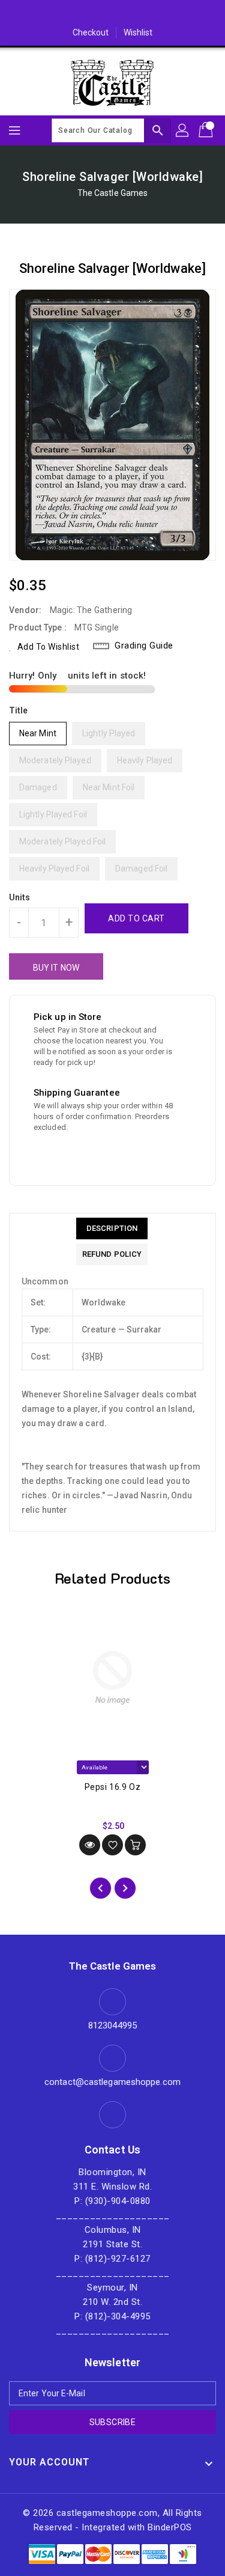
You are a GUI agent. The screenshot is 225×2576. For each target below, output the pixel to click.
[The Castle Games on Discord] (113, 14)
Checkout (91, 32)
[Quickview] (90, 1845)
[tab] (112, 1228)
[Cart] (207, 130)
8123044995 (112, 2025)
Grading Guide (144, 646)
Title (19, 710)
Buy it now (56, 968)
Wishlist (138, 32)
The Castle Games (113, 193)
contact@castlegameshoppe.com (112, 2082)
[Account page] (183, 130)
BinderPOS (170, 2527)
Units (20, 897)
